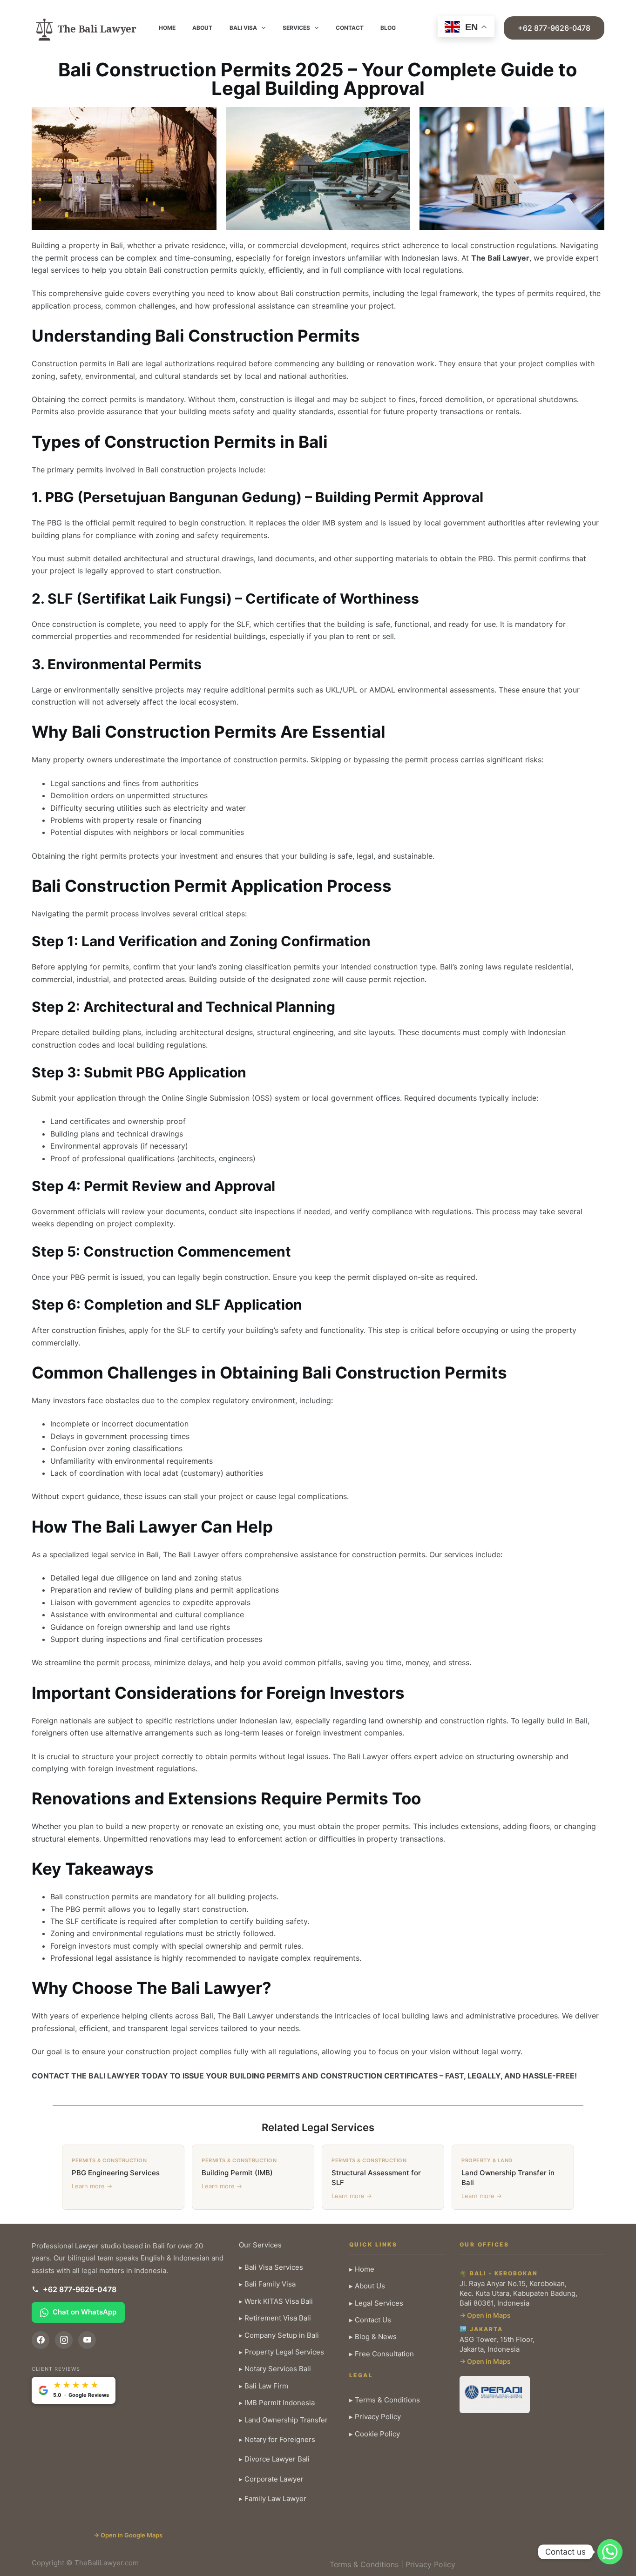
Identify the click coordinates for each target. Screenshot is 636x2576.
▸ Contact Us (370, 2320)
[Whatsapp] (610, 2552)
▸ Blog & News (373, 2337)
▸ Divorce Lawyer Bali (274, 2459)
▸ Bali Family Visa (267, 2284)
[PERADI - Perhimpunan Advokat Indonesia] (495, 2394)
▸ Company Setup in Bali (279, 2335)
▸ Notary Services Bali (275, 2369)
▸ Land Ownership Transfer (283, 2420)
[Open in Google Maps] (128, 2466)
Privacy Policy (430, 2564)
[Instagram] (64, 2340)
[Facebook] (41, 2340)
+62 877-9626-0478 (554, 28)
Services (296, 28)
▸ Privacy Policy (375, 2417)
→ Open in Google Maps (128, 2535)
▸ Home (362, 2269)
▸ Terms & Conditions (385, 2400)
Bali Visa (243, 28)
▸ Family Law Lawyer (273, 2499)
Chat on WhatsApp (85, 2312)
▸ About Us (367, 2286)
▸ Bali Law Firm (264, 2386)
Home (167, 28)
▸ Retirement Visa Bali (275, 2318)
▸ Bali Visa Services (271, 2267)
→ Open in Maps (485, 2315)
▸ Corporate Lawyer (271, 2479)
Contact (350, 28)
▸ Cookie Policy (375, 2434)
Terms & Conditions (364, 2564)
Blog (388, 28)
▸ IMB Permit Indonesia (277, 2403)
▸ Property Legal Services (281, 2352)
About (202, 28)
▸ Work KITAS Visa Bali (276, 2301)
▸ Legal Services (376, 2303)
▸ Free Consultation (382, 2354)
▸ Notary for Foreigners (277, 2439)
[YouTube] (87, 2340)
